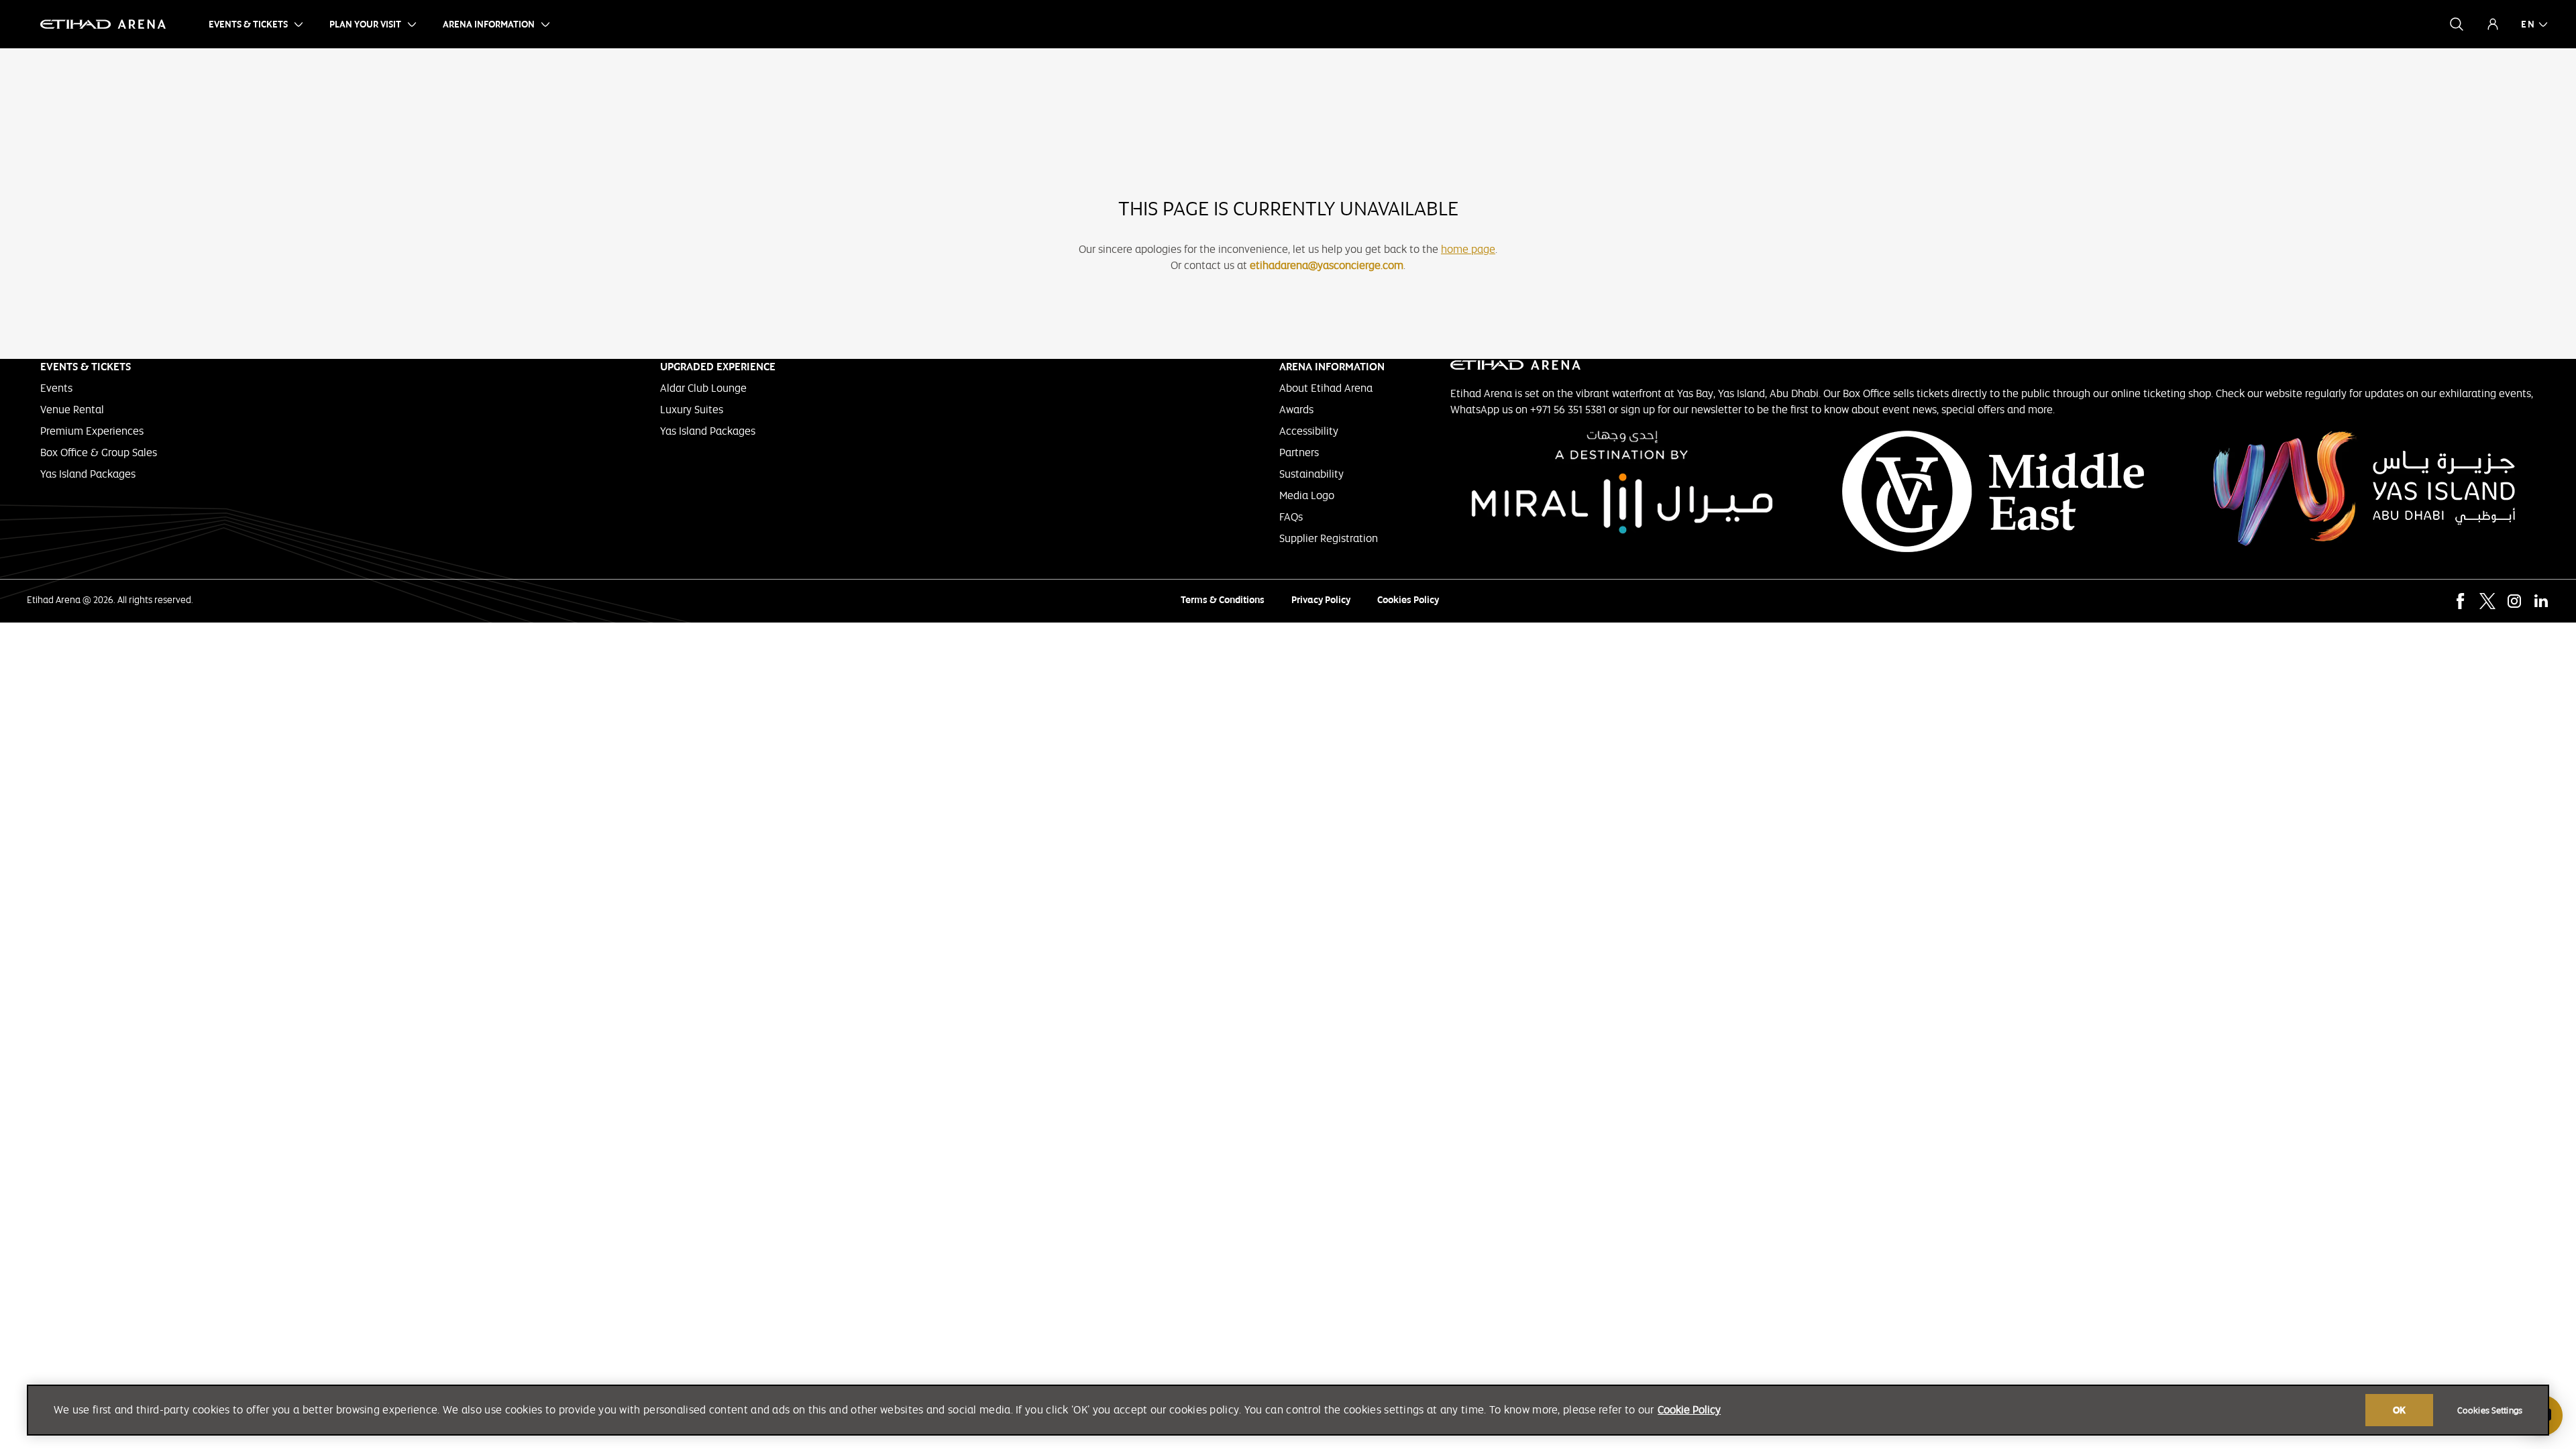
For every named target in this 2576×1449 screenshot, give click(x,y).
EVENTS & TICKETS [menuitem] (248, 24)
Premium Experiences (92, 431)
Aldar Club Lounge (703, 388)
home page (1468, 249)
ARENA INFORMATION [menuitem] (489, 24)
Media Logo (1307, 495)
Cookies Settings (2490, 1411)
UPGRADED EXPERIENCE (718, 367)
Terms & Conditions (1223, 600)
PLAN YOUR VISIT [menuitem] (365, 24)
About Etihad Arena (1326, 388)
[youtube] (2434, 601)
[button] (2457, 24)
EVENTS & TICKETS (86, 367)
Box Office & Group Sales (99, 452)
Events (56, 388)
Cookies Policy (1408, 600)
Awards (1296, 410)
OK (2399, 1410)
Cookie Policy (1689, 1410)
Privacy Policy (1321, 600)
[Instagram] (2514, 601)
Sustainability (1311, 474)
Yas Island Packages (88, 474)
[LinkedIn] (2541, 601)
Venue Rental (72, 410)
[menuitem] (2528, 24)
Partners (1299, 452)
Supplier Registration (1329, 538)
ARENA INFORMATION (1332, 367)
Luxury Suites (692, 410)
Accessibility (1309, 431)
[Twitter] (2487, 601)
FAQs (1291, 517)
